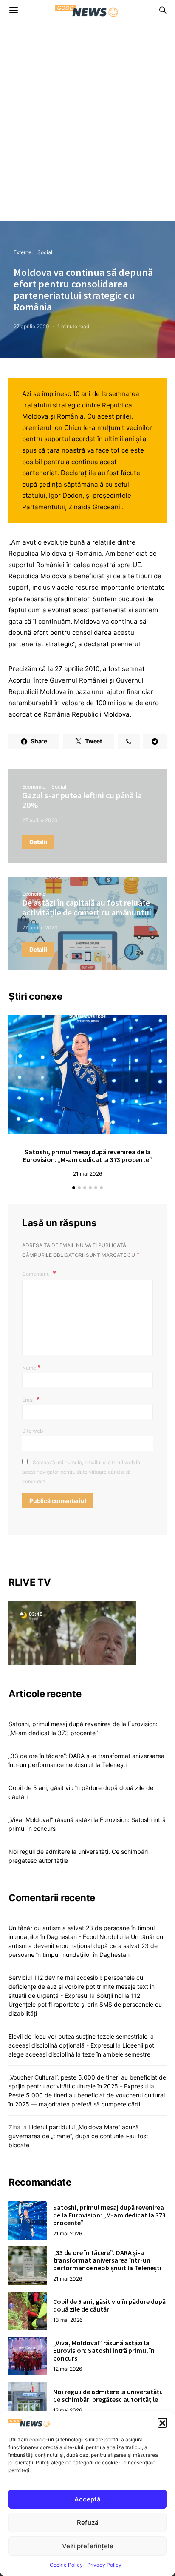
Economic (34, 787)
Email (31, 1399)
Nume (31, 1367)
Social (45, 252)
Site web (32, 1431)
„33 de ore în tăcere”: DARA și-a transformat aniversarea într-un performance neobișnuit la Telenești (107, 2260)
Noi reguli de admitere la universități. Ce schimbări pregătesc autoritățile (108, 2395)
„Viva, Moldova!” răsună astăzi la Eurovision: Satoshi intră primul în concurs (104, 2350)
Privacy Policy (104, 2565)
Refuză (88, 2523)
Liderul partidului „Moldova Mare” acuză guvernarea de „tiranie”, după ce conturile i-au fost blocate (78, 2136)
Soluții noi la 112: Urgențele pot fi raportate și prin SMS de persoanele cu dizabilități (85, 2004)
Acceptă (87, 2499)
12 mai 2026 (68, 2369)
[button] (162, 2423)
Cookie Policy (66, 2565)
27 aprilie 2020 (31, 326)
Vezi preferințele (88, 2546)
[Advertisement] (87, 129)
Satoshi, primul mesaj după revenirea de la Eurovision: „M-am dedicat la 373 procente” (87, 1156)
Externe (23, 252)
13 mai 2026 (68, 2320)
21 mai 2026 (87, 1174)
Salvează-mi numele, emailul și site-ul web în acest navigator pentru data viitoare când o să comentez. (81, 1472)
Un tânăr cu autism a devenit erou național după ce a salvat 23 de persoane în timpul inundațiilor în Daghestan (86, 1946)
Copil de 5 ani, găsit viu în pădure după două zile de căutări (109, 2305)
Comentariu (37, 1274)
